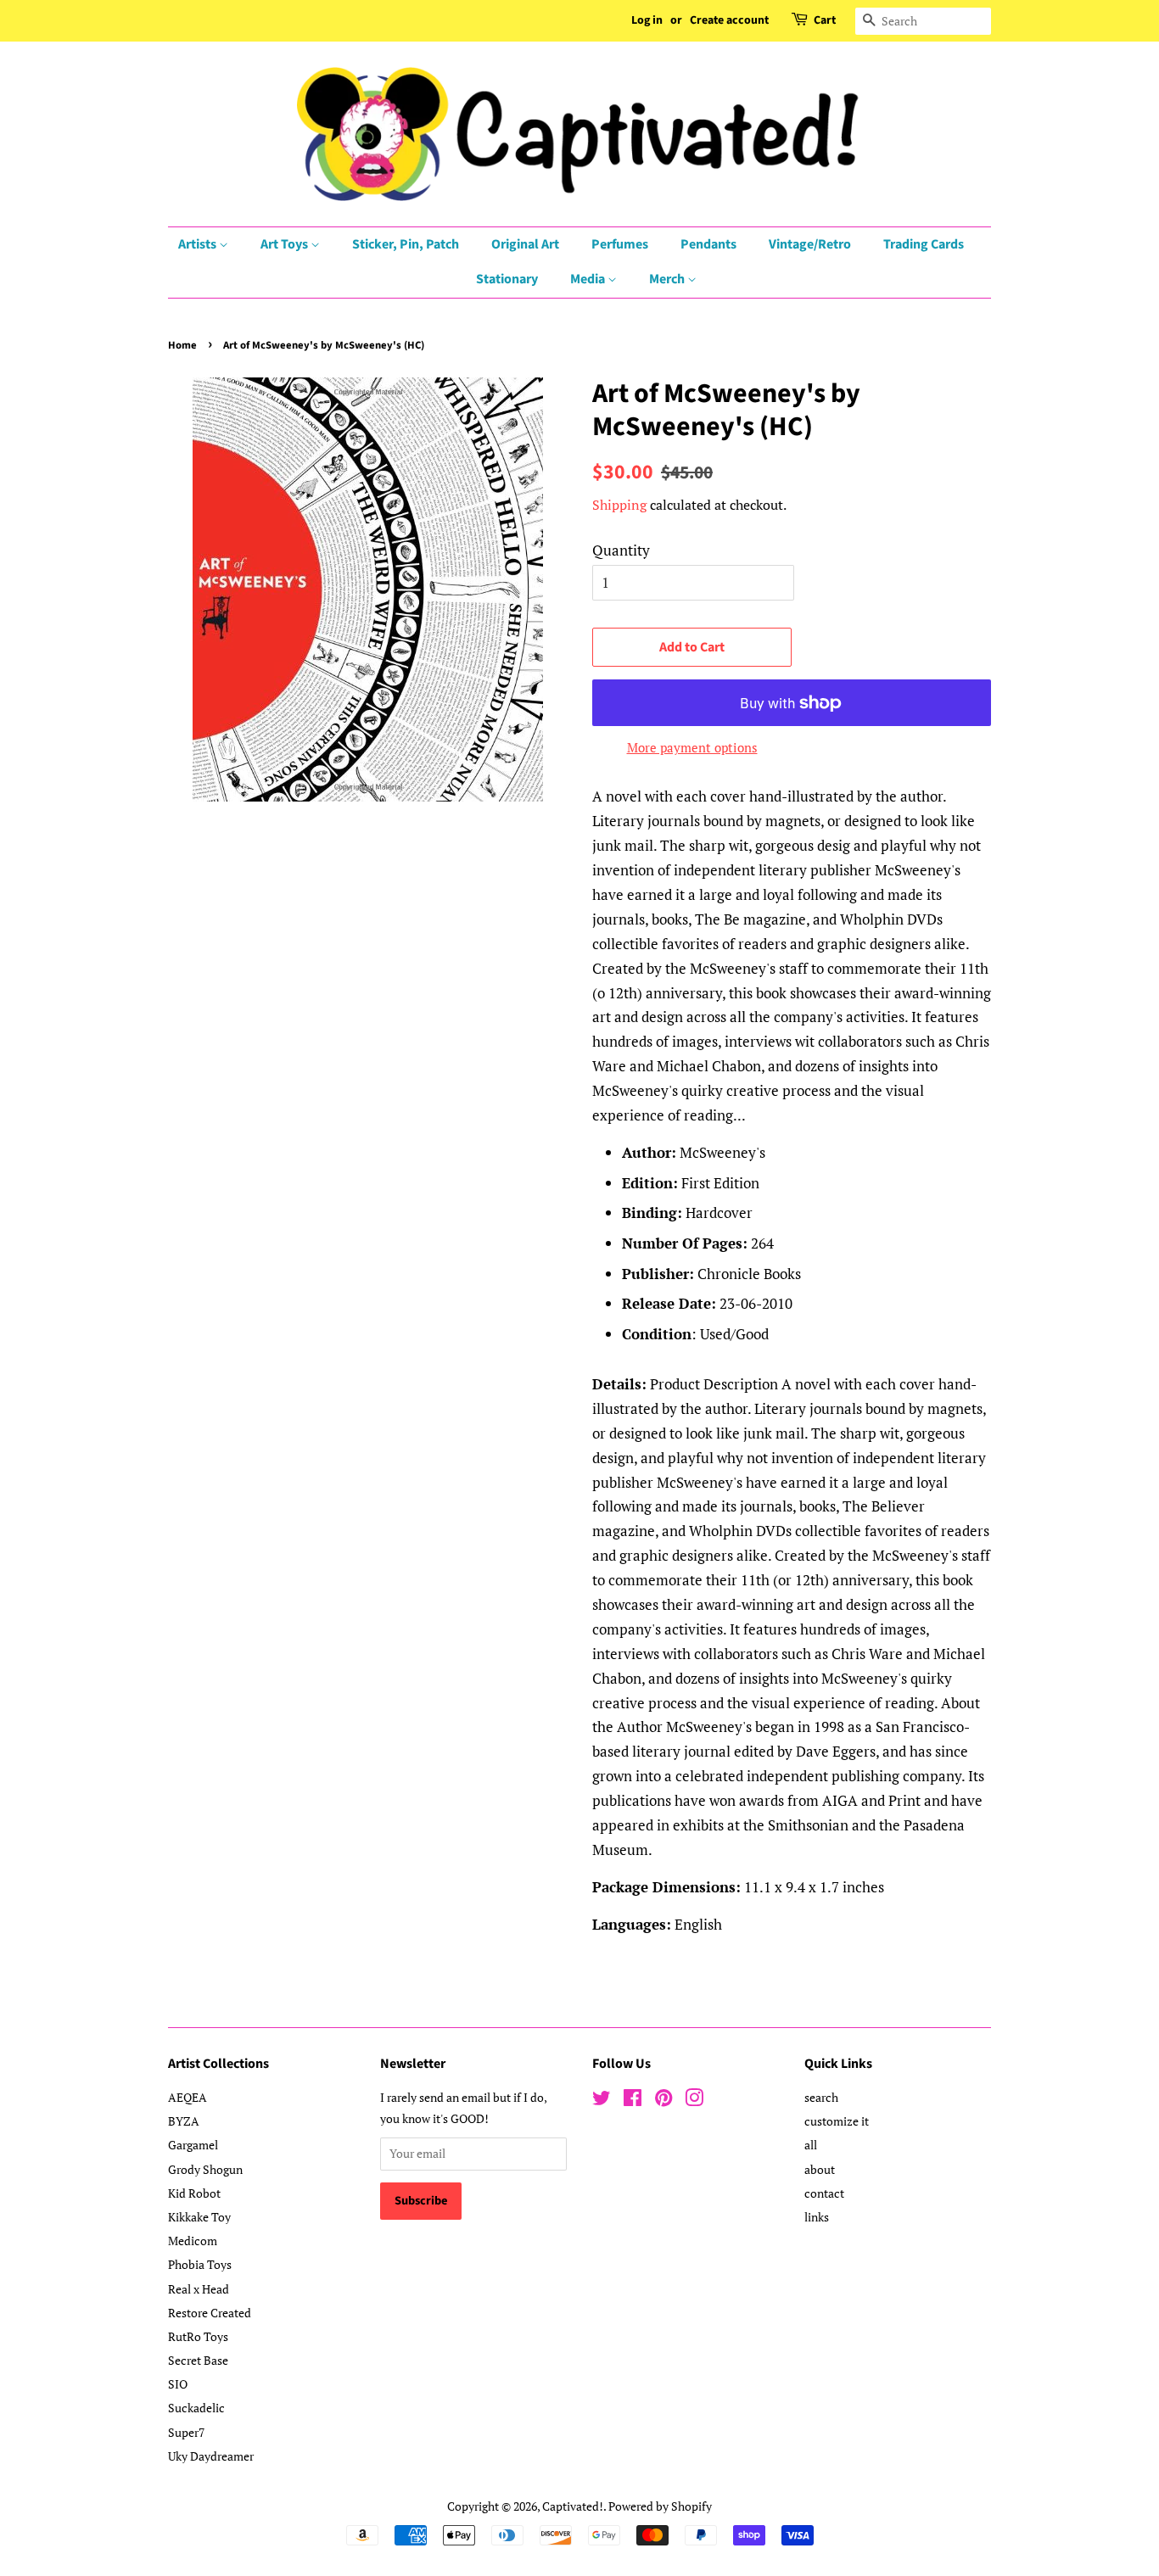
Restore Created (210, 2313)
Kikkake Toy (199, 2217)
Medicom (193, 2241)
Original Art (525, 244)
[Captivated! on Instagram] (694, 2101)
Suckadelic (196, 2408)
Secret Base (198, 2360)
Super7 (186, 2432)
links (817, 2217)
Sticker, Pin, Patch (406, 244)
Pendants (708, 244)
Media (589, 279)
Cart (825, 20)
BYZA (184, 2121)
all (811, 2145)
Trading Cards (924, 244)
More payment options (692, 747)
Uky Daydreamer (211, 2456)
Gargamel (193, 2145)
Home (182, 345)
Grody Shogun (205, 2169)
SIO (178, 2384)
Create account (729, 20)
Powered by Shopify (660, 2506)
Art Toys (286, 244)
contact (824, 2193)
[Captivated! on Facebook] (633, 2101)
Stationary (507, 279)
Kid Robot (194, 2193)
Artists (199, 244)
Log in (647, 20)
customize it (837, 2121)
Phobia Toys (200, 2264)
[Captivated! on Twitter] (602, 2101)
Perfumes (620, 244)
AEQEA (188, 2097)
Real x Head (199, 2289)
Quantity (621, 550)
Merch (668, 279)
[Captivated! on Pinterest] (663, 2101)
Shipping (619, 505)
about (820, 2169)
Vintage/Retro (810, 244)
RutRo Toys (198, 2336)
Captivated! (573, 2506)
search (821, 2097)
